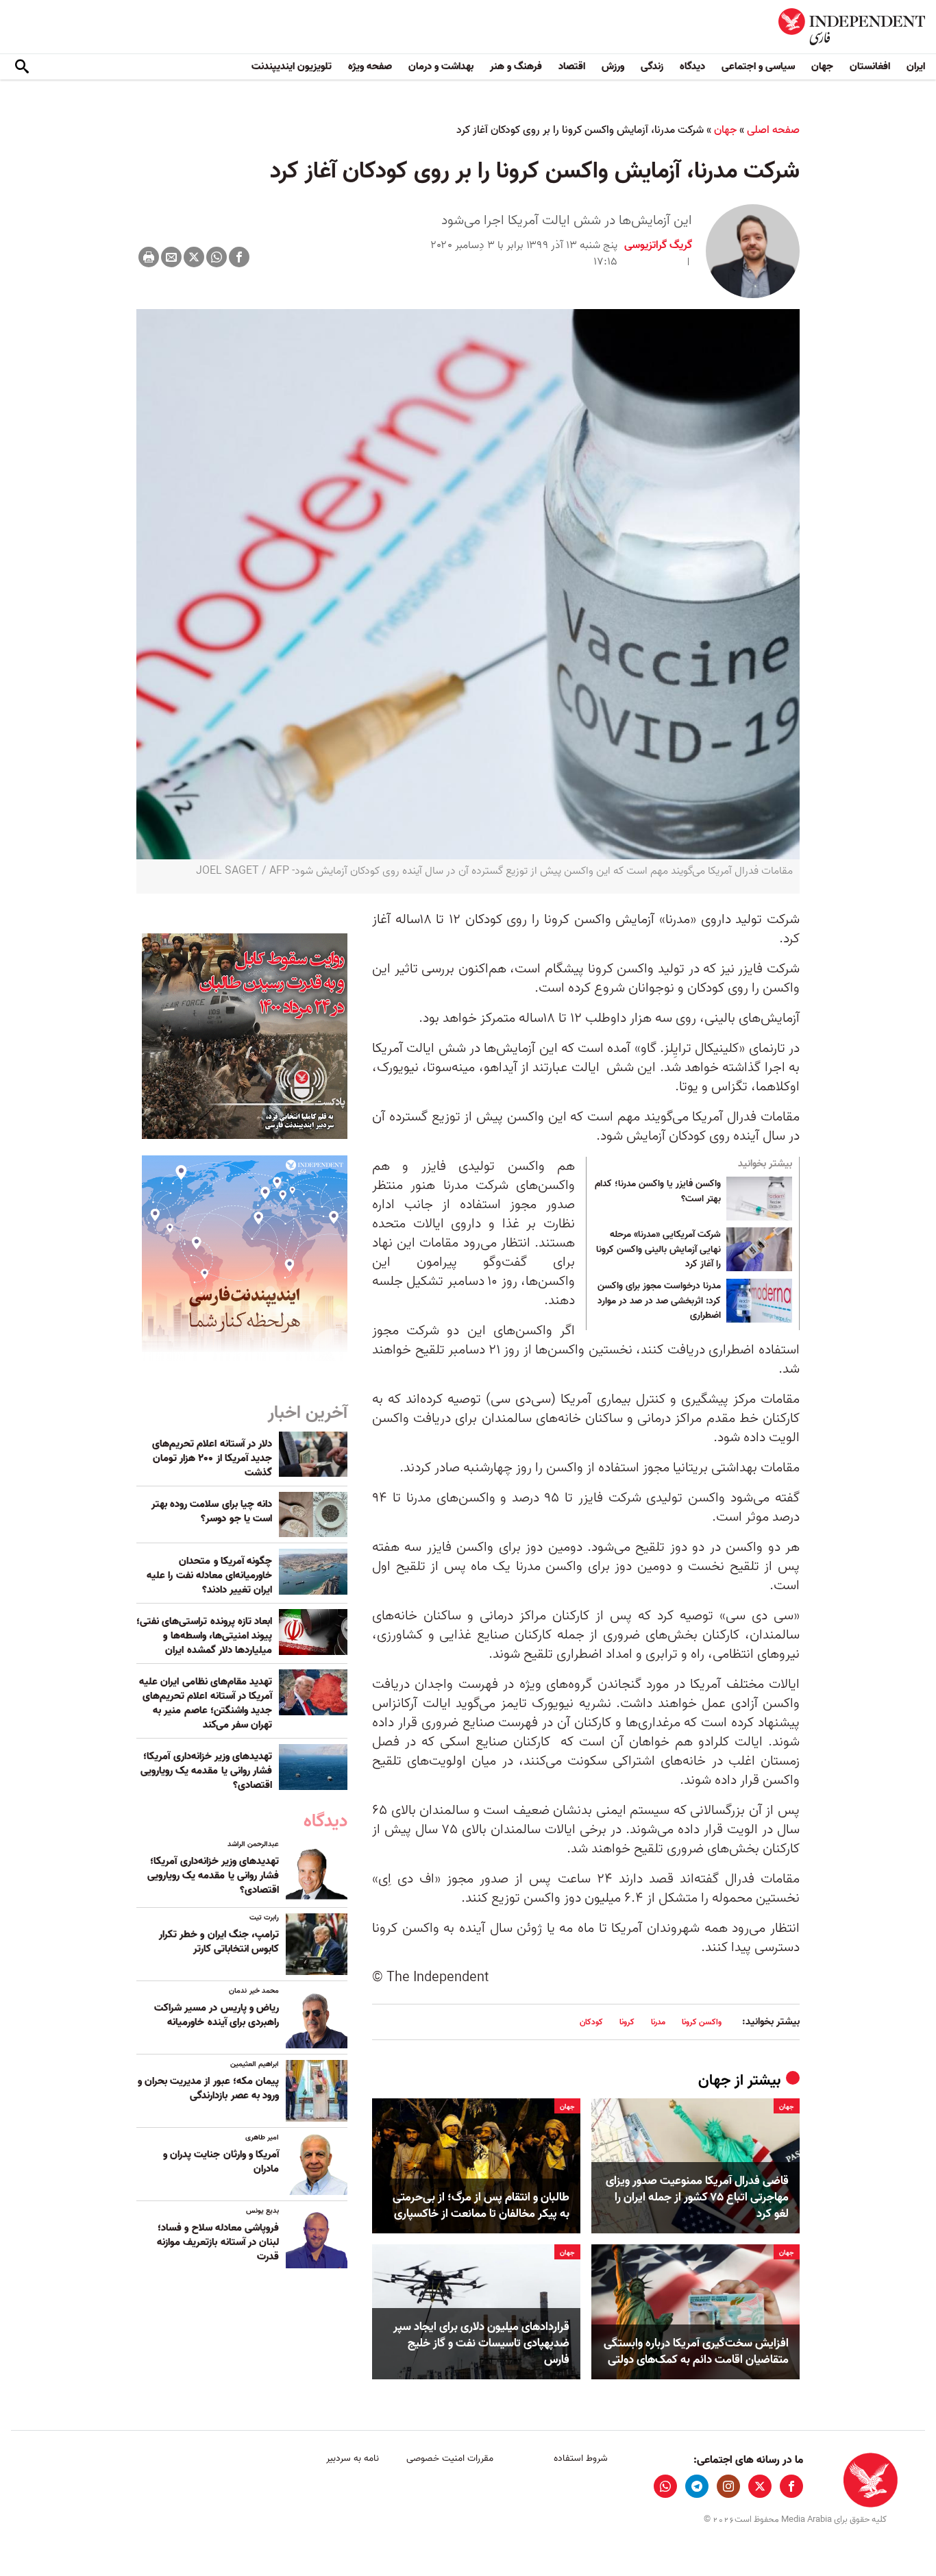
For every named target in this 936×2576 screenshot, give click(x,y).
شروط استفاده (581, 2458)
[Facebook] (239, 257)
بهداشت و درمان (441, 66)
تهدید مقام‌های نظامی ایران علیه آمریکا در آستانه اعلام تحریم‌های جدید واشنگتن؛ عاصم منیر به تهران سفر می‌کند (206, 1703)
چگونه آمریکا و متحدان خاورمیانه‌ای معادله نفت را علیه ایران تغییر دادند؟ (209, 1575)
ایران (916, 66)
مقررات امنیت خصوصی (450, 2458)
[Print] (149, 257)
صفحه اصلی (773, 130)
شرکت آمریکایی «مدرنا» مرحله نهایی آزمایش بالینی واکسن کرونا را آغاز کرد (658, 1250)
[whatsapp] (665, 2486)
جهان (822, 66)
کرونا (627, 2022)
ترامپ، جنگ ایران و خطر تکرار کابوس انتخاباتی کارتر (219, 1942)
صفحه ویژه (370, 66)
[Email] (171, 257)
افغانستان (870, 66)
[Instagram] (728, 2486)
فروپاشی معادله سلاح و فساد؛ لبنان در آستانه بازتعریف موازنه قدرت (218, 2242)
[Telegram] (697, 2486)
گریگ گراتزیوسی (658, 245)
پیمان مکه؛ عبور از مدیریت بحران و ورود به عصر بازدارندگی (208, 2088)
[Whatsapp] (217, 257)
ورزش (613, 66)
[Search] (22, 67)
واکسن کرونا (702, 2022)
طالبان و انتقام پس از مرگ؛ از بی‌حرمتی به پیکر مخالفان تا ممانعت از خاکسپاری (481, 2206)
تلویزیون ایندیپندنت (292, 66)
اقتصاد (572, 66)
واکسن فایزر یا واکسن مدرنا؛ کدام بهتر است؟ (658, 1192)
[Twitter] (194, 257)
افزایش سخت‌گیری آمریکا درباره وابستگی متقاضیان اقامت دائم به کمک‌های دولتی (696, 2352)
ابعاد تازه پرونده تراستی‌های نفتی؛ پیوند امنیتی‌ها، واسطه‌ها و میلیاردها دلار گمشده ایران (204, 1636)
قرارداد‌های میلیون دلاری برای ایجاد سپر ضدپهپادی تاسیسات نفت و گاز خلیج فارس (481, 2343)
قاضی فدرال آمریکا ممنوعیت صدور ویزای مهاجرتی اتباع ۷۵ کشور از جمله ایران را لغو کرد (697, 2197)
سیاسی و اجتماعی (758, 66)
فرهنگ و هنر (516, 66)
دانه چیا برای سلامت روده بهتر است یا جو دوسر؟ (212, 1511)
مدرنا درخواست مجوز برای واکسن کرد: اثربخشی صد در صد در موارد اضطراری (659, 1301)
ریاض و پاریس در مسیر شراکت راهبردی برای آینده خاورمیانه (217, 2015)
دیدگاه (692, 66)
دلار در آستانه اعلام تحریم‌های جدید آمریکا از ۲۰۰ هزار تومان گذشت (212, 1458)
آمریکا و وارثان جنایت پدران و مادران (221, 2162)
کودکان (591, 2022)
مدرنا (658, 2022)
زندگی (652, 66)
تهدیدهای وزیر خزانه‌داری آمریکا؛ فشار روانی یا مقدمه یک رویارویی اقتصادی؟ (206, 1771)
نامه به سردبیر (353, 2458)
